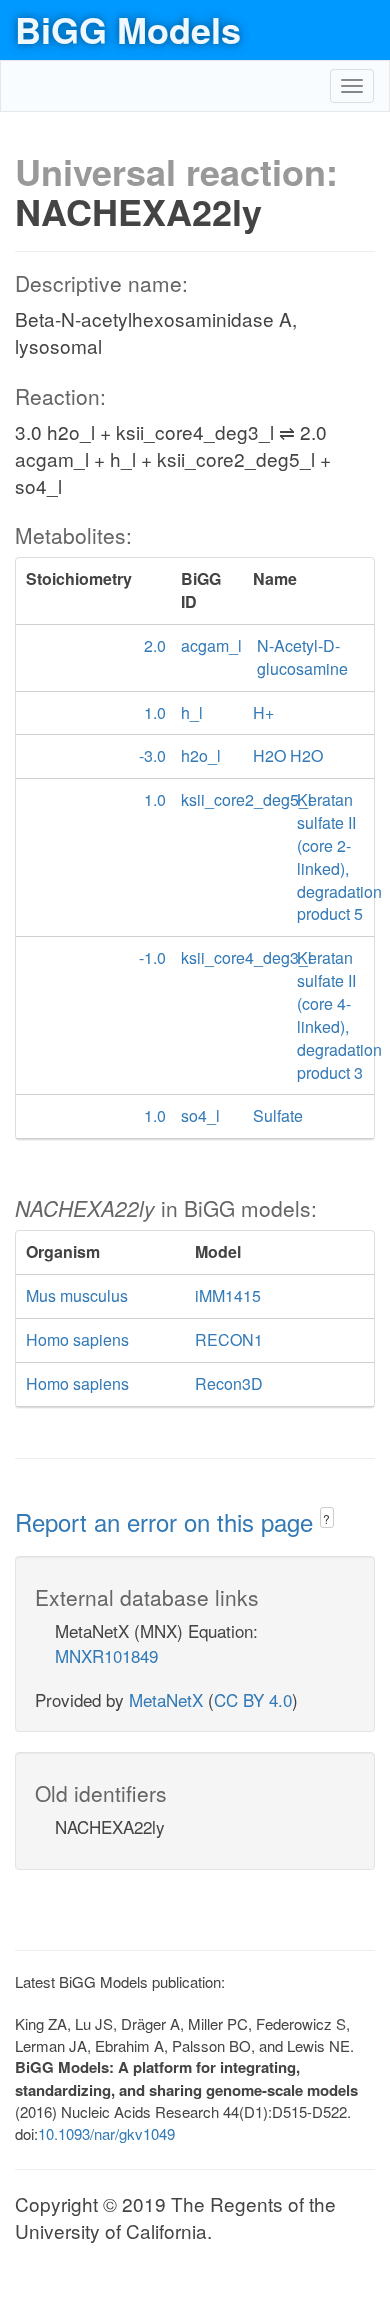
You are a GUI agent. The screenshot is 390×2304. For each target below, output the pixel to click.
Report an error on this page (167, 1521)
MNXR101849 (106, 1655)
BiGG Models (128, 29)
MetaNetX (166, 1699)
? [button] (326, 1518)
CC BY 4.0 (253, 1699)
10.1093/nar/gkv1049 (106, 2133)
